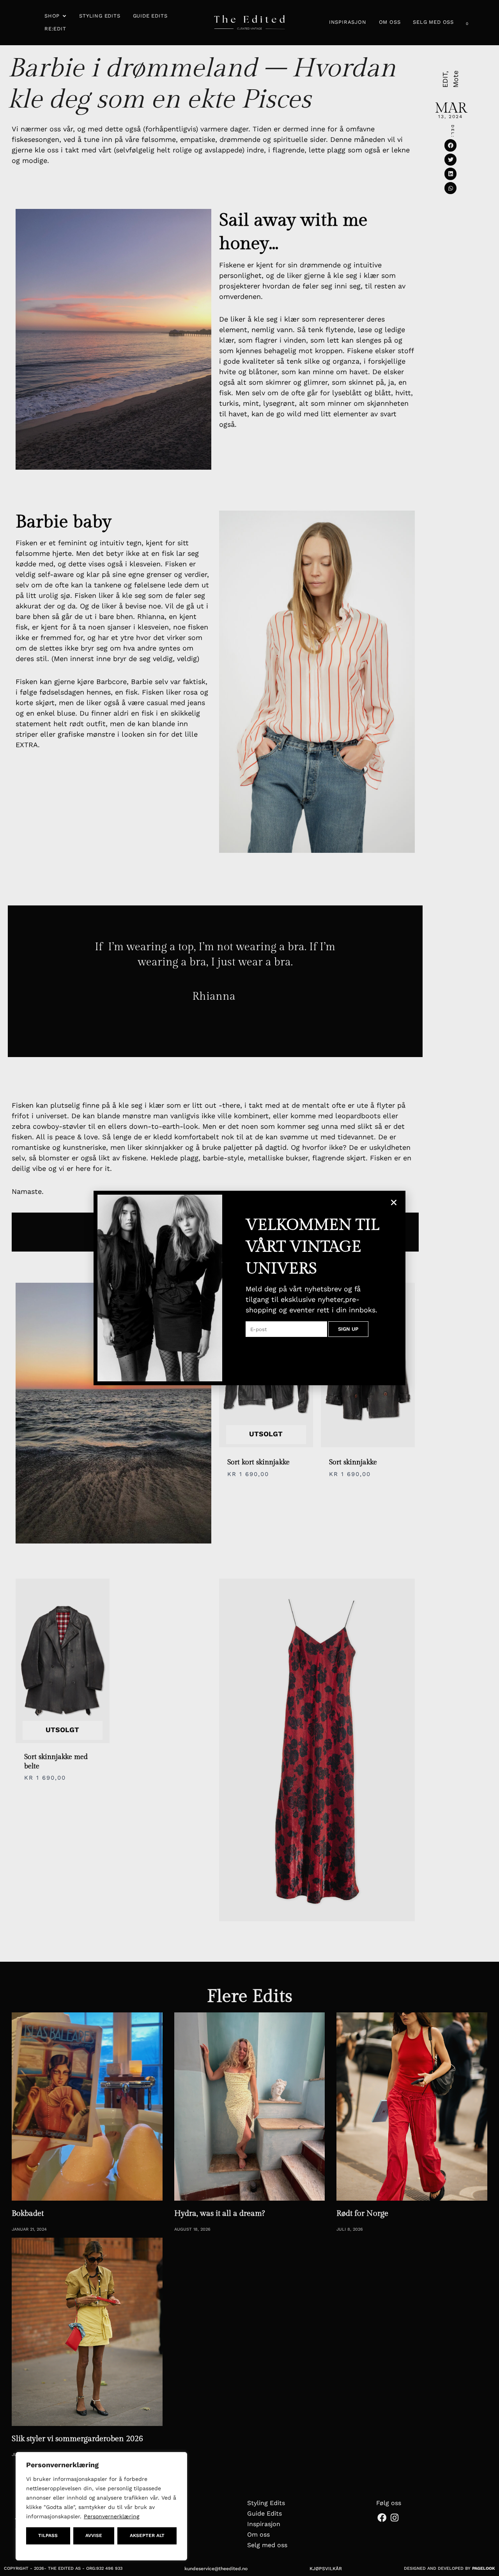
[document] (249, 1288)
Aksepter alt (147, 2535)
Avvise (94, 2535)
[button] (394, 1202)
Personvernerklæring (111, 2516)
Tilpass (48, 2535)
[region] (101, 2506)
